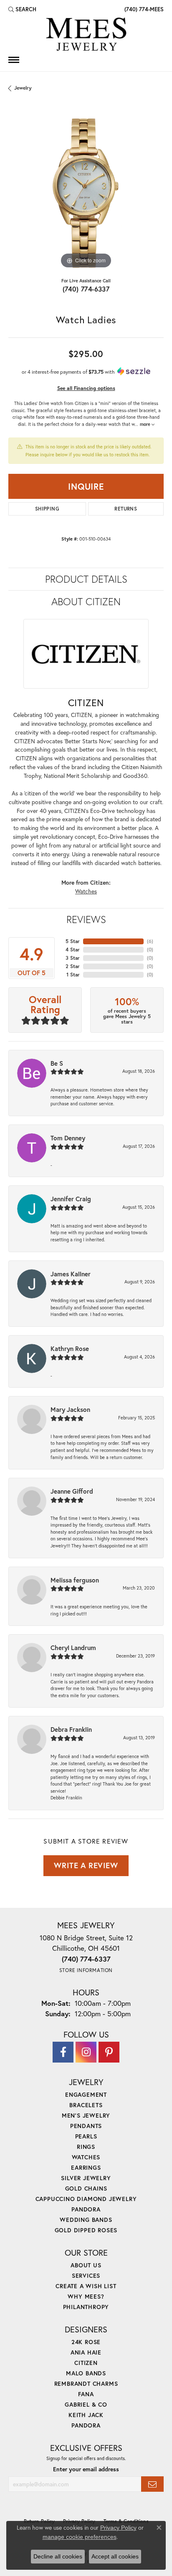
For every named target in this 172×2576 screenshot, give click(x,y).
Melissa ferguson (75, 1580)
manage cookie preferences (80, 2537)
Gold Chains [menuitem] (86, 2188)
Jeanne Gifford (72, 1491)
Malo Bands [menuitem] (86, 2373)
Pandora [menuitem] (86, 2209)
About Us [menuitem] (86, 2265)
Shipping (47, 509)
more (146, 424)
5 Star (73, 941)
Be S (57, 1063)
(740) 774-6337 (86, 289)
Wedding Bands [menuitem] (86, 2220)
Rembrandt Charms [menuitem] (86, 2384)
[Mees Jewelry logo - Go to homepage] (86, 35)
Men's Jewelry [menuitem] (86, 2115)
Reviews (86, 919)
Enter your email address (86, 2469)
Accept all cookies (115, 2556)
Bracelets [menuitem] (86, 2105)
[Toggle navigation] (14, 60)
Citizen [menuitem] (86, 2363)
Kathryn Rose (70, 1348)
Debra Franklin (71, 1729)
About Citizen (86, 601)
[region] (86, 193)
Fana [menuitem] (86, 2394)
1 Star (73, 975)
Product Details (86, 579)
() (150, 941)
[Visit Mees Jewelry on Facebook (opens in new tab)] (63, 2052)
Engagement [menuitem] (86, 2094)
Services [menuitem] (86, 2275)
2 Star (73, 966)
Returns (126, 509)
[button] (22, 9)
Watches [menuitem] (86, 2157)
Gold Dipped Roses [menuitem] (86, 2230)
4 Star (73, 950)
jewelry (23, 88)
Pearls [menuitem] (86, 2136)
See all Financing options (86, 388)
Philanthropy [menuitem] (86, 2307)
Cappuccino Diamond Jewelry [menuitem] (86, 2199)
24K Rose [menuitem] (86, 2342)
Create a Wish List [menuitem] (86, 2286)
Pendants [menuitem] (86, 2126)
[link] (143, 9)
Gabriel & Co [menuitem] (86, 2404)
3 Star (73, 958)
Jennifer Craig (71, 1199)
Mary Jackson (70, 1409)
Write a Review (86, 1865)
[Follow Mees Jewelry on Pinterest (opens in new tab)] (109, 2052)
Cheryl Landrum (73, 1648)
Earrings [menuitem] (86, 2167)
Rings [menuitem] (86, 2147)
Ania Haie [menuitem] (86, 2352)
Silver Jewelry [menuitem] (86, 2178)
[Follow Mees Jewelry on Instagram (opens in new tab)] (86, 2052)
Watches (86, 891)
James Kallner (71, 1274)
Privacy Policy (118, 2528)
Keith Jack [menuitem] (86, 2415)
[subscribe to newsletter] (152, 2484)
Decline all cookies (58, 2556)
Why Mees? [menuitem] (86, 2296)
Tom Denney (68, 1138)
